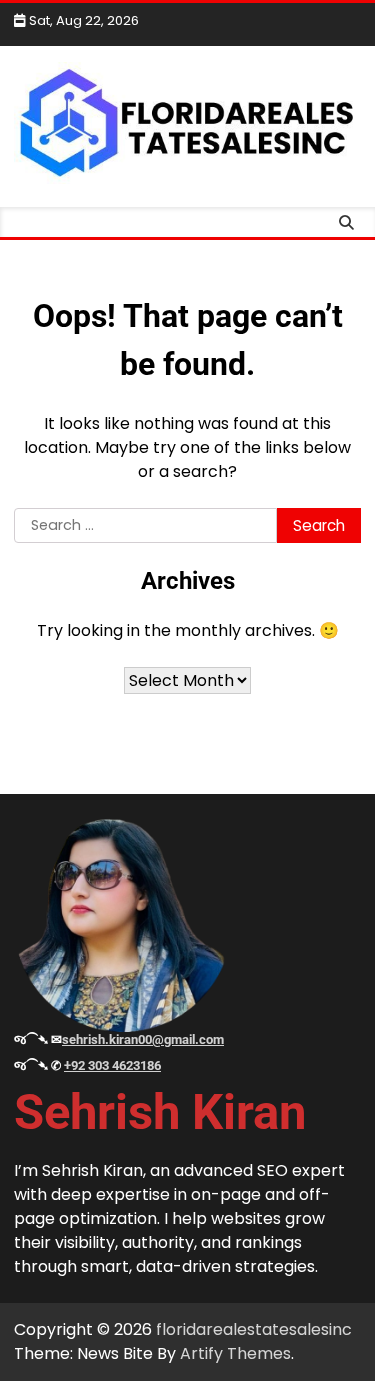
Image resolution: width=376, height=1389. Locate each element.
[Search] (346, 222)
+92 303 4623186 (112, 1065)
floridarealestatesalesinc (254, 1329)
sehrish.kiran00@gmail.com (143, 1039)
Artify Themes (235, 1353)
